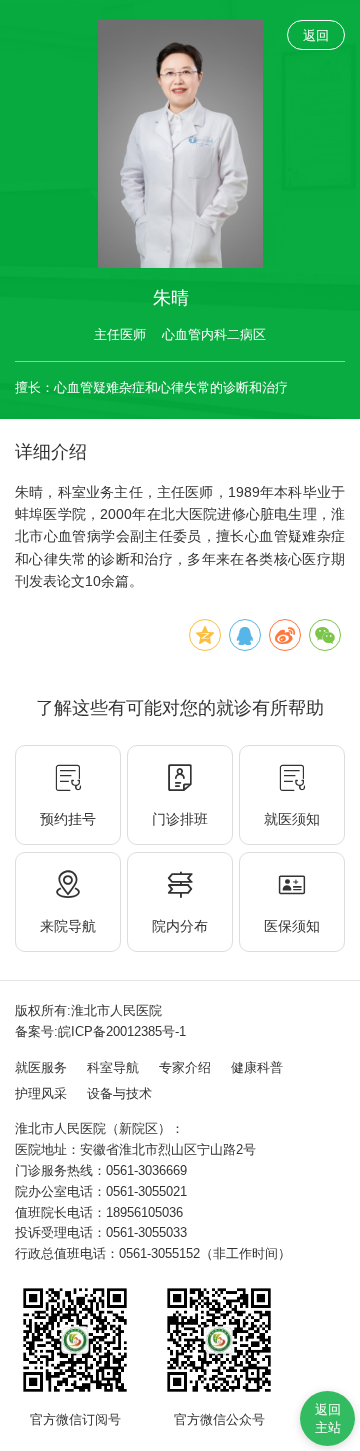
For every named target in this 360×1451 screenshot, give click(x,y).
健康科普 (257, 1067)
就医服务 (41, 1067)
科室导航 (113, 1067)
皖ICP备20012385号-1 (122, 1031)
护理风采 (41, 1093)
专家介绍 (185, 1067)
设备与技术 (119, 1093)
